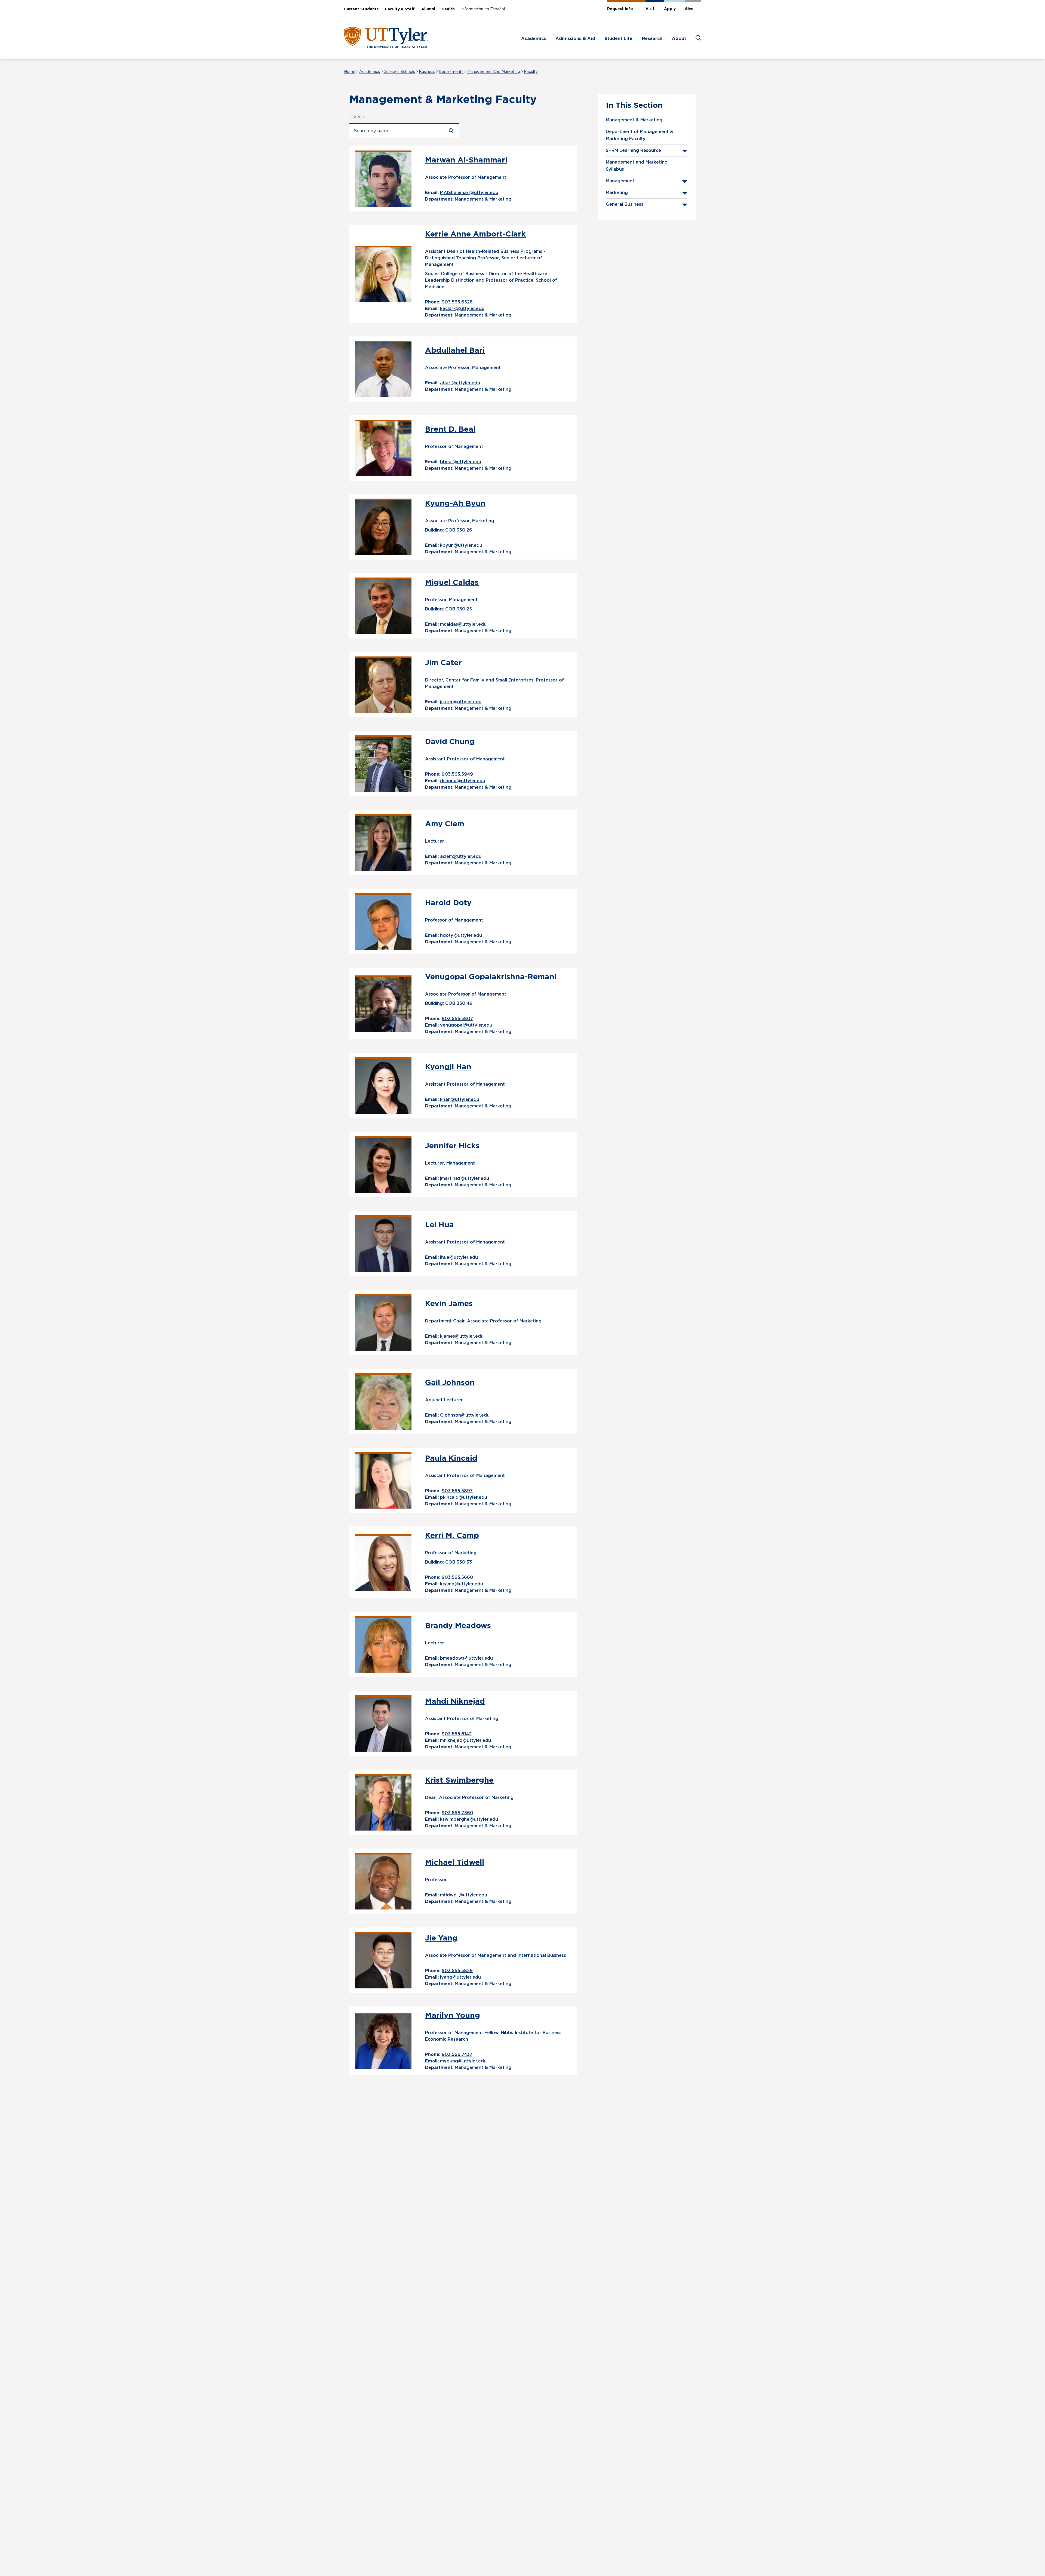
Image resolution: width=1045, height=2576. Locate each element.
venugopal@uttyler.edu (466, 1025)
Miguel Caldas (452, 583)
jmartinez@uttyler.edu (465, 1178)
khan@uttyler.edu (460, 1100)
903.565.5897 (457, 1491)
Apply (670, 9)
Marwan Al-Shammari (466, 160)
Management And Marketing (494, 72)
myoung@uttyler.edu (463, 2061)
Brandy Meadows (458, 1626)
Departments (451, 72)
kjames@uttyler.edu (462, 1336)
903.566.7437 (457, 2055)
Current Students (361, 9)
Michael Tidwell (455, 1863)
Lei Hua (439, 1225)
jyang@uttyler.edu (460, 1977)
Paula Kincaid (451, 1459)
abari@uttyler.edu (460, 383)
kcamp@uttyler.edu (462, 1584)
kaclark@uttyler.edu (462, 309)
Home (350, 72)
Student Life (619, 39)
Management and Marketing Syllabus (637, 166)
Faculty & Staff (400, 9)
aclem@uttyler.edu (461, 856)
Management (620, 181)
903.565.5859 (457, 1971)
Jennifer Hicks (452, 1146)
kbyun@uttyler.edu (461, 545)
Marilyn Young (453, 2016)
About (679, 39)
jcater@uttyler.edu (461, 702)
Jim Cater (443, 663)
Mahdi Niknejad (455, 1702)
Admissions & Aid (575, 39)
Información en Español (483, 9)
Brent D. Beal (450, 429)
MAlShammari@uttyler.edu (469, 193)
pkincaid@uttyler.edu (464, 1497)
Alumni (428, 9)
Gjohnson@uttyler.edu (465, 1415)
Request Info (620, 9)
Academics (534, 39)
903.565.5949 (457, 774)
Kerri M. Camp (452, 1536)
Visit (650, 9)
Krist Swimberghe (459, 1780)
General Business (625, 204)
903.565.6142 (457, 1734)
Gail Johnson (450, 1383)
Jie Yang (441, 1938)
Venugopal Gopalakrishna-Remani (491, 977)
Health (448, 9)
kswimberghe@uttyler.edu (469, 1819)
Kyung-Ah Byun (455, 504)
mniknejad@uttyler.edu (465, 1740)
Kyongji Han (448, 1067)
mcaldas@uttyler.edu (463, 624)
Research (652, 39)
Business (427, 72)
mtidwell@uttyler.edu (464, 1895)
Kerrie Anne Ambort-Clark (475, 234)
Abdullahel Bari (455, 351)
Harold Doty (448, 903)
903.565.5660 (457, 1577)
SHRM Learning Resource (633, 151)
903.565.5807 (457, 1019)
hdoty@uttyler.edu (461, 935)
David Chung (450, 742)
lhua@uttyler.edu (459, 1257)
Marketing (617, 193)
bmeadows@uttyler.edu (466, 1658)
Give (689, 9)
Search (357, 117)
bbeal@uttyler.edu (461, 462)
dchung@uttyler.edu (463, 781)
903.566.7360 (457, 1813)
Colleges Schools (399, 72)
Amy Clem (445, 824)
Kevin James (449, 1304)
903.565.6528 (457, 302)
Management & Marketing (634, 120)
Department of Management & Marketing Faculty (640, 135)
